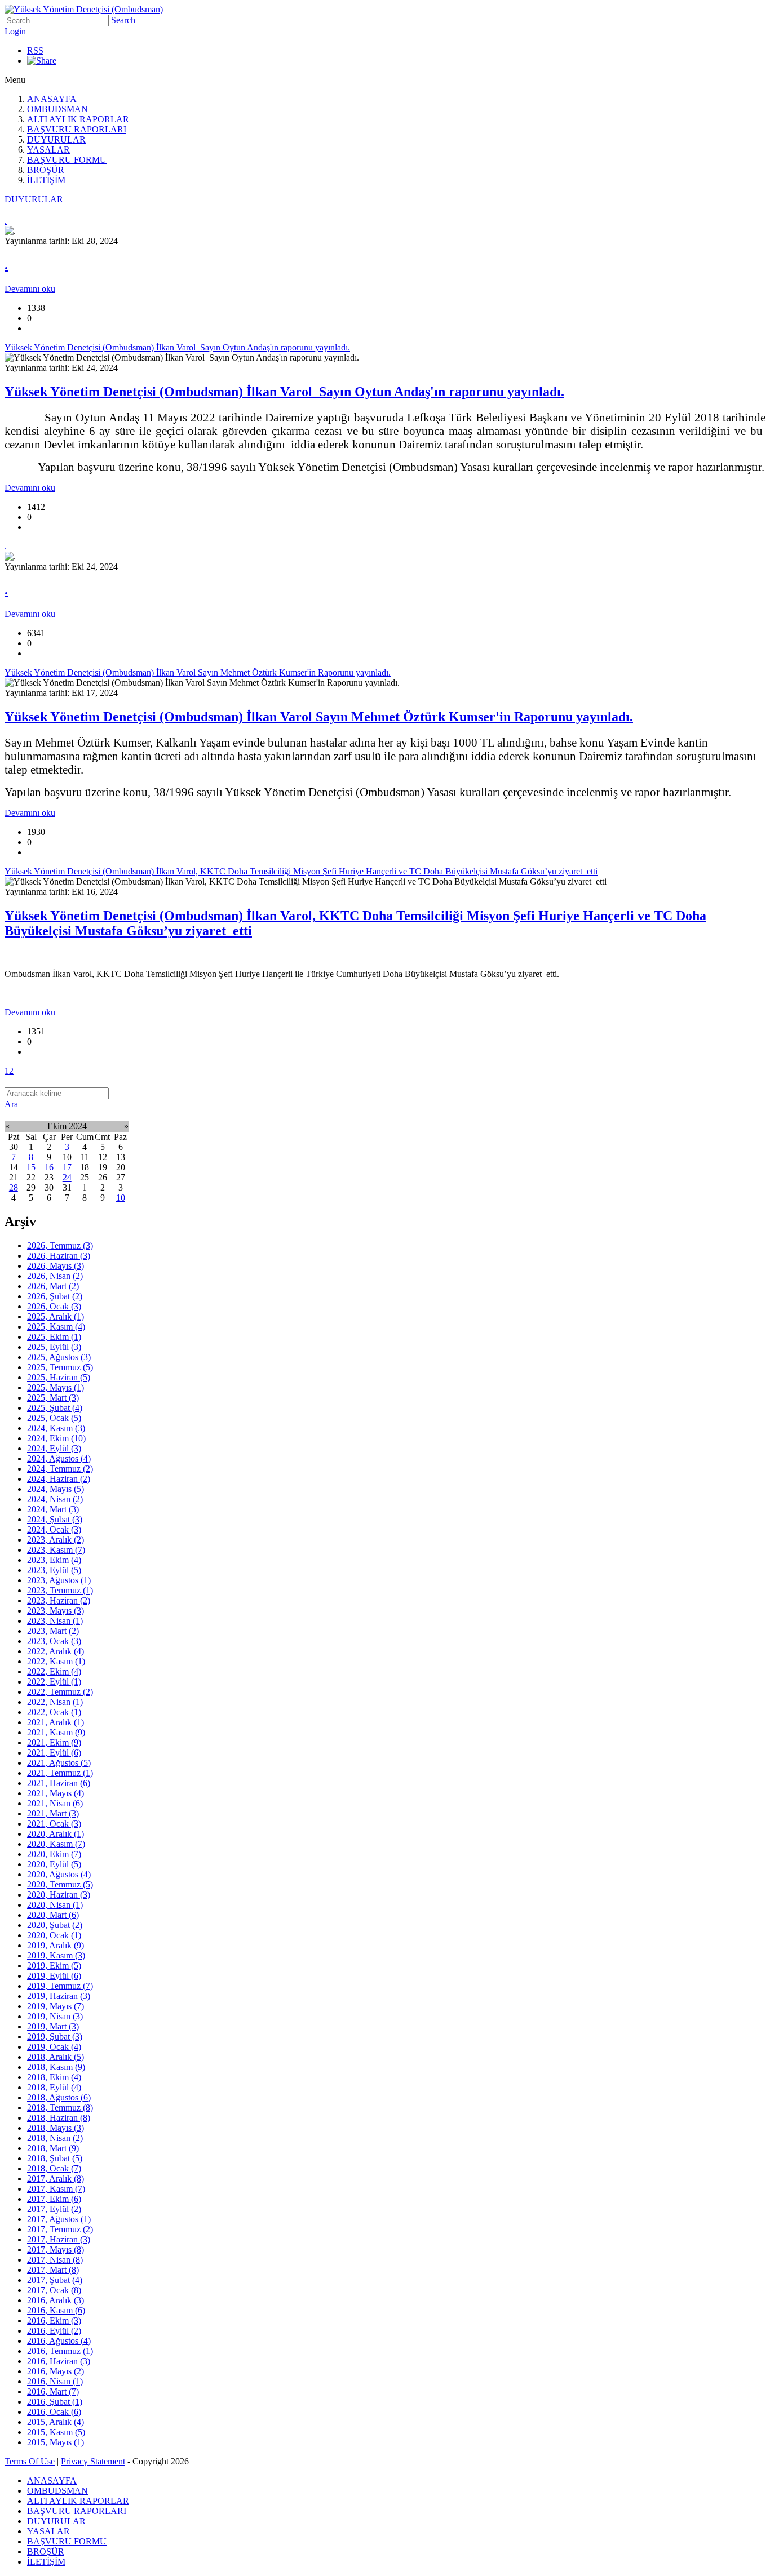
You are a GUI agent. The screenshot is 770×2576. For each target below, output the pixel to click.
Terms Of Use (30, 2461)
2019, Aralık (56, 1945)
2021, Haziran (59, 1783)
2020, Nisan (55, 1905)
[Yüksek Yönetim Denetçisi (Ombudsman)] (84, 9)
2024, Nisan (55, 1499)
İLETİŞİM (46, 180)
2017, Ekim (54, 2199)
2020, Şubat (55, 1925)
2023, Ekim (54, 1560)
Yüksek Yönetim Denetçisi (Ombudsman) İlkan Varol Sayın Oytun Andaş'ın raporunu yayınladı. (284, 392)
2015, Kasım (56, 2432)
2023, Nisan (55, 1621)
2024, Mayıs (56, 1489)
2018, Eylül (54, 2087)
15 (31, 1167)
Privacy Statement (93, 2461)
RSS (35, 50)
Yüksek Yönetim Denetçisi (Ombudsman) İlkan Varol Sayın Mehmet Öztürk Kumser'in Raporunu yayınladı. (319, 717)
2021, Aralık (56, 1722)
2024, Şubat (55, 1519)
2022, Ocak (54, 1712)
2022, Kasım (56, 1661)
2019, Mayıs (56, 2006)
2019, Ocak (54, 2047)
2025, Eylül (54, 1347)
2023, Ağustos (59, 1580)
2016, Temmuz (60, 2351)
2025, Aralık (56, 1316)
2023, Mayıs (56, 1611)
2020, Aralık (56, 1834)
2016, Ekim (54, 2320)
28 (14, 1187)
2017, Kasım (56, 2189)
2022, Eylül (54, 1682)
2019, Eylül (54, 1976)
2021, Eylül (54, 1753)
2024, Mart (53, 1509)
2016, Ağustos (59, 2341)
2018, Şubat (55, 2158)
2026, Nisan (55, 1276)
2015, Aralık (56, 2422)
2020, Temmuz (60, 1884)
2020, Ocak (54, 1935)
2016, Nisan (55, 2381)
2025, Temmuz (60, 1367)
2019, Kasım (56, 1955)
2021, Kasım (56, 1732)
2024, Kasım (56, 1428)
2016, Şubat (55, 2402)
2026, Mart (53, 1286)
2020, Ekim (54, 1854)
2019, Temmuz (60, 1986)
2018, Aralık (56, 2057)
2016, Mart (53, 2391)
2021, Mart (53, 1813)
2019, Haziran (59, 1996)
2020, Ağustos (59, 1874)
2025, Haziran (59, 1377)
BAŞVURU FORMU (67, 160)
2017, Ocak (54, 2290)
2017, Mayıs (56, 2249)
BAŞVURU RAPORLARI (77, 129)
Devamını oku (30, 289)
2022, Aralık (56, 1651)
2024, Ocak (54, 1529)
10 (121, 1198)
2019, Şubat (55, 2037)
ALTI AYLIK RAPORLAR (78, 119)
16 (49, 1167)
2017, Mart (53, 2270)
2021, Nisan (55, 1803)
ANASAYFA (52, 99)
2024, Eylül (54, 1448)
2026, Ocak (54, 1306)
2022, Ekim (54, 1671)
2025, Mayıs (56, 1387)
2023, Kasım (56, 1550)
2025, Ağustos (59, 1357)
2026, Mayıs (56, 1266)
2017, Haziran (59, 2239)
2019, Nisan (55, 2016)
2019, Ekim (54, 1966)
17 (67, 1167)
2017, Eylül (54, 2209)
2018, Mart (53, 2148)
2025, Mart (53, 1398)
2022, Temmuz (60, 1692)
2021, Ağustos (59, 1763)
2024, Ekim (56, 1438)
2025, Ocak (54, 1418)
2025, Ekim (54, 1337)
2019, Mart (53, 2026)
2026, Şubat (55, 1296)
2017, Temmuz (60, 2229)
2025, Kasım (56, 1327)
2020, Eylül (54, 1864)
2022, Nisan (55, 1702)
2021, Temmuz (60, 1773)
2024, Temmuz (60, 1469)
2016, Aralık (56, 2300)
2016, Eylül (54, 2331)
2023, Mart (53, 1631)
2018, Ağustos (59, 2097)
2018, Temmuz (60, 2108)
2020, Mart (53, 1915)
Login (15, 31)
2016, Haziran (59, 2361)
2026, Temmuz (60, 1245)
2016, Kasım (56, 2310)
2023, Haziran (59, 1600)
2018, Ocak (54, 2168)
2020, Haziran (59, 1895)
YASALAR (48, 150)
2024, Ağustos (59, 1458)
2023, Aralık (56, 1540)
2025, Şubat (55, 1408)
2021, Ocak (54, 1824)
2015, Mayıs (56, 2442)
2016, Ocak (54, 2412)
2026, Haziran (59, 1256)
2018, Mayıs (56, 2128)
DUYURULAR (56, 139)
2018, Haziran (59, 2118)
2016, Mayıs (56, 2371)
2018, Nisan (55, 2138)
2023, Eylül (54, 1570)
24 (67, 1177)
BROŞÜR (46, 170)
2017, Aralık (56, 2179)
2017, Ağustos (59, 2219)
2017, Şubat (55, 2280)
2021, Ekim (54, 1742)
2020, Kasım (56, 1844)
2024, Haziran (59, 1479)
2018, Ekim (54, 2077)
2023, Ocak (54, 1641)
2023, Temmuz (60, 1590)
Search (123, 20)
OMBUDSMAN (57, 109)
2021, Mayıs (56, 1793)
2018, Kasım (56, 2067)
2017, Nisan (55, 2260)
